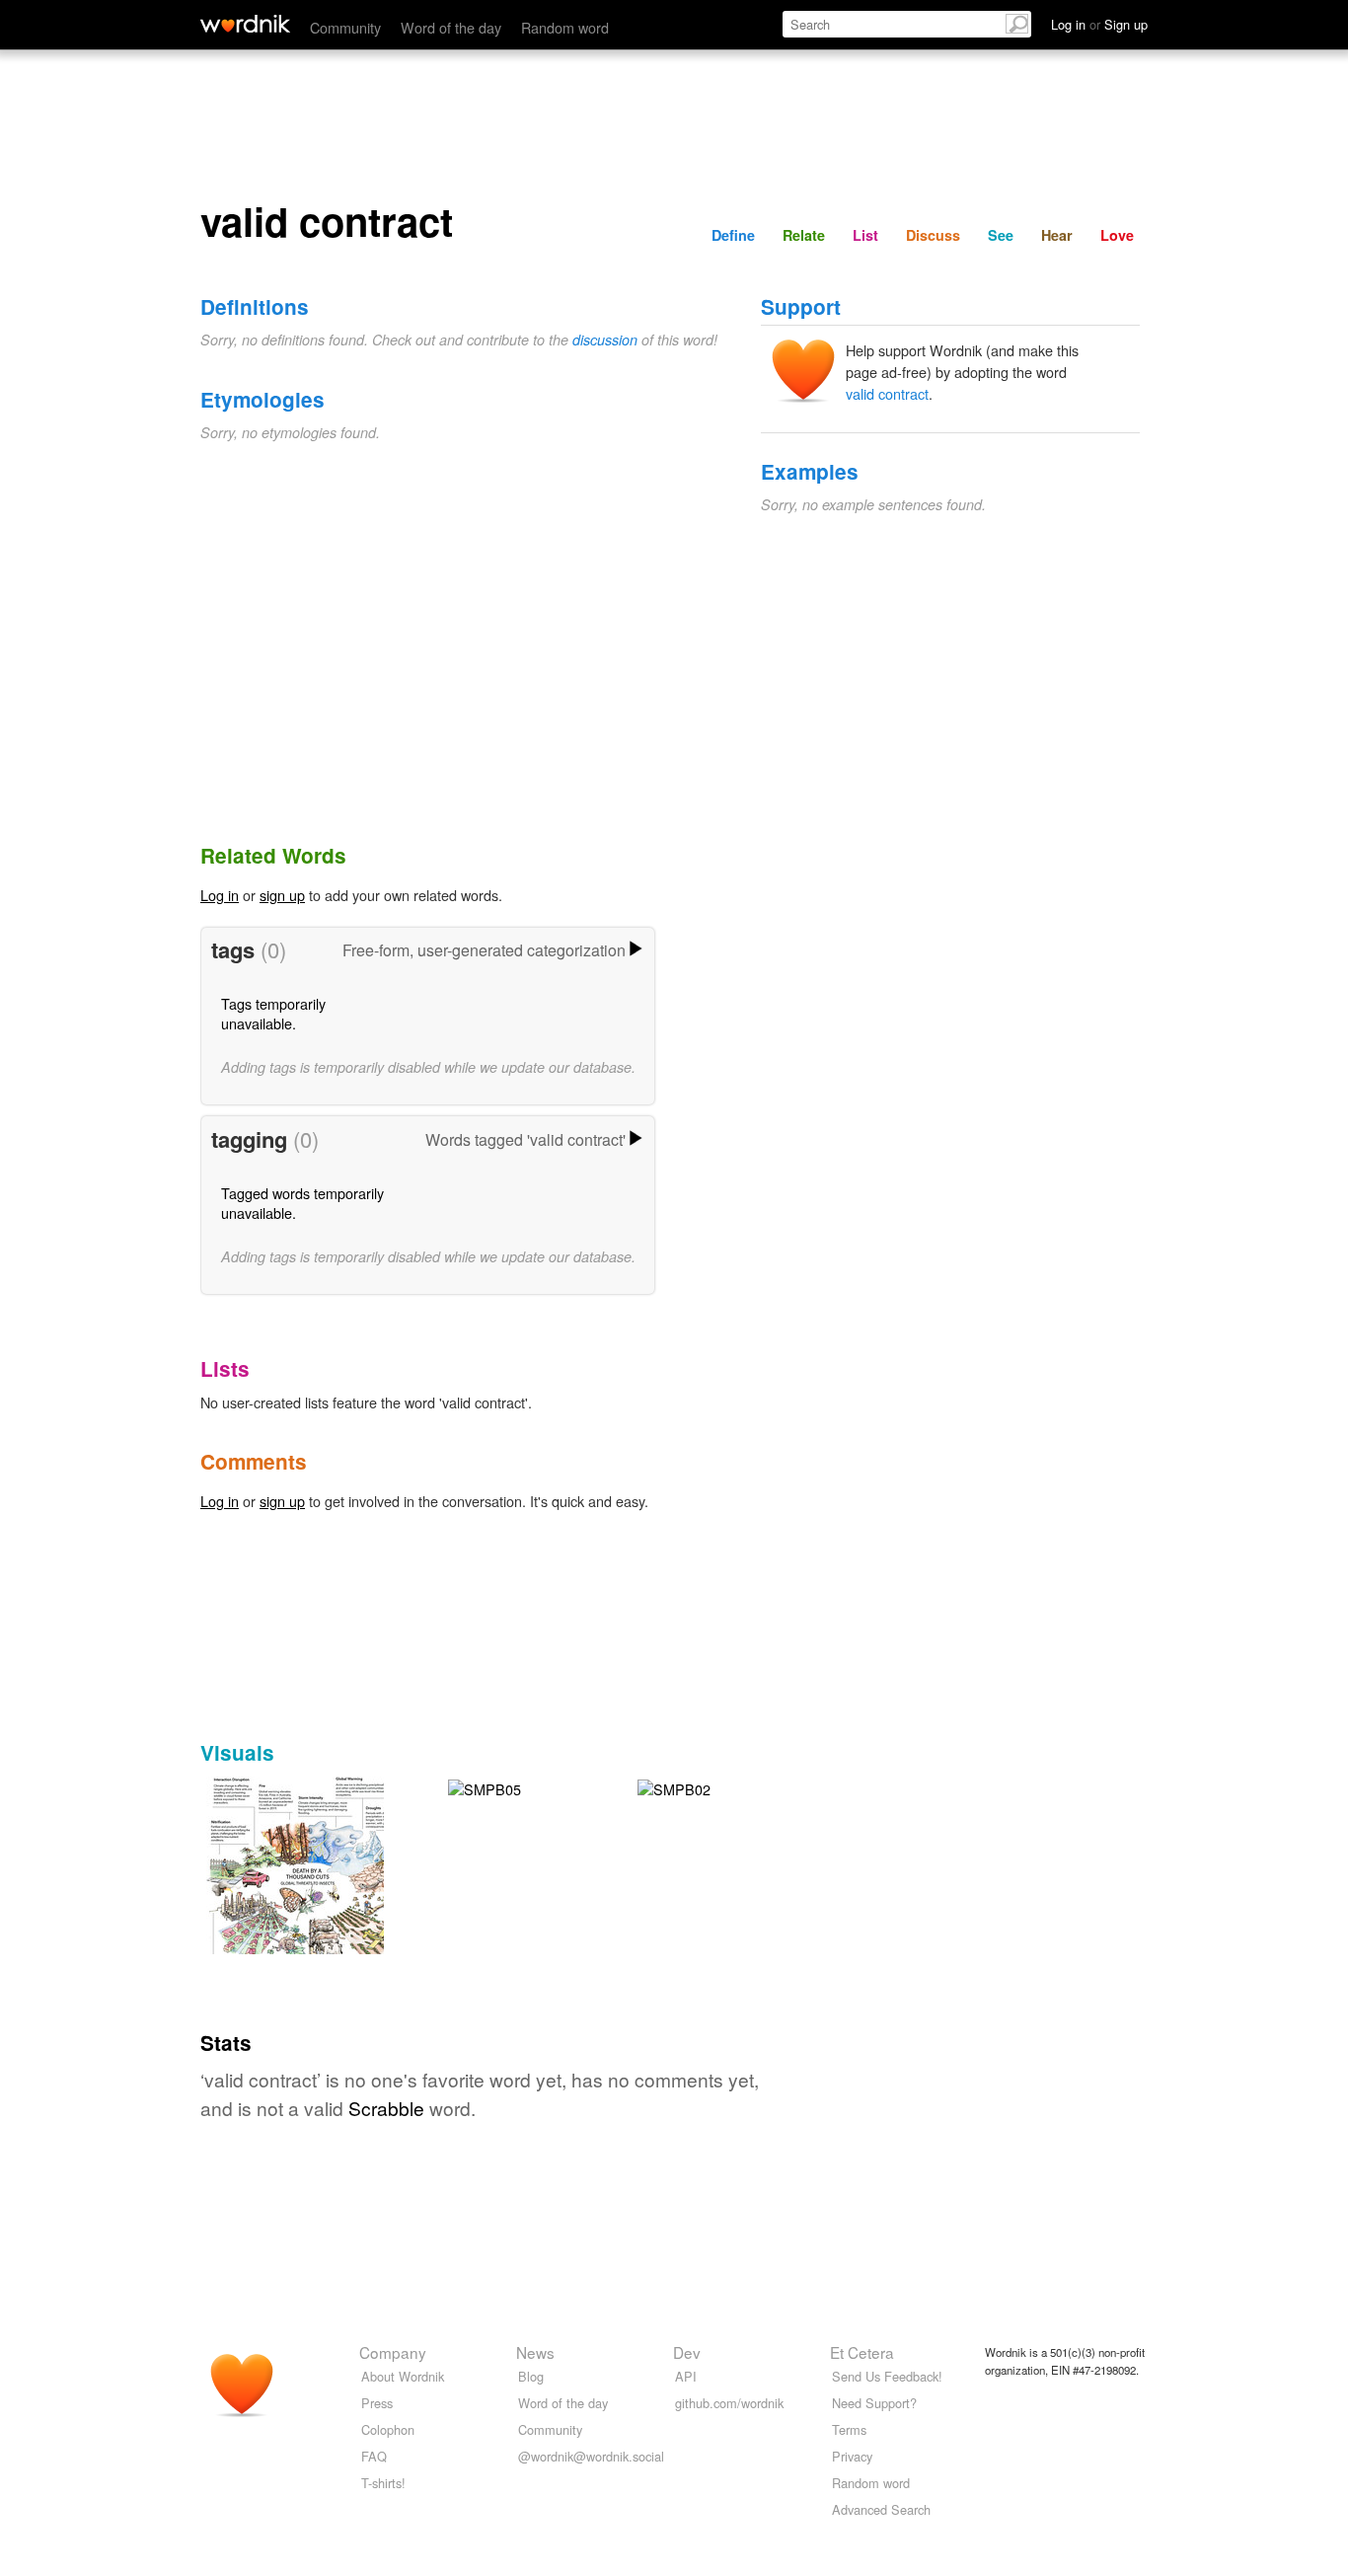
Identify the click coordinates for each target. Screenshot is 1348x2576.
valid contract (887, 393)
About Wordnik (403, 2376)
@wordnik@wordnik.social (591, 2456)
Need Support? (874, 2403)
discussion (605, 340)
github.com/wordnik (729, 2403)
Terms (849, 2429)
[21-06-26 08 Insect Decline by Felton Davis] (307, 1893)
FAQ (374, 2456)
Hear (1057, 235)
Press (377, 2403)
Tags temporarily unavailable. (273, 1013)
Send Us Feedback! (887, 2376)
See (1001, 235)
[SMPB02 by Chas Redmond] (674, 1787)
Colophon (388, 2429)
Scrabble (386, 2108)
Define (733, 235)
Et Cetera (862, 2352)
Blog (531, 2376)
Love (1117, 235)
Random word (565, 27)
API (686, 2376)
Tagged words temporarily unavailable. (302, 1203)
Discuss (933, 235)
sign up (282, 895)
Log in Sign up (1099, 24)
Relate (804, 235)
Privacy (852, 2456)
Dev (687, 2352)
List (865, 235)
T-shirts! (383, 2483)
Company (393, 2352)
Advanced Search (881, 2509)
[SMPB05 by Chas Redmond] (485, 1787)
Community (345, 27)
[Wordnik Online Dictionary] (245, 24)
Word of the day (451, 27)
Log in (220, 895)
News (535, 2352)
